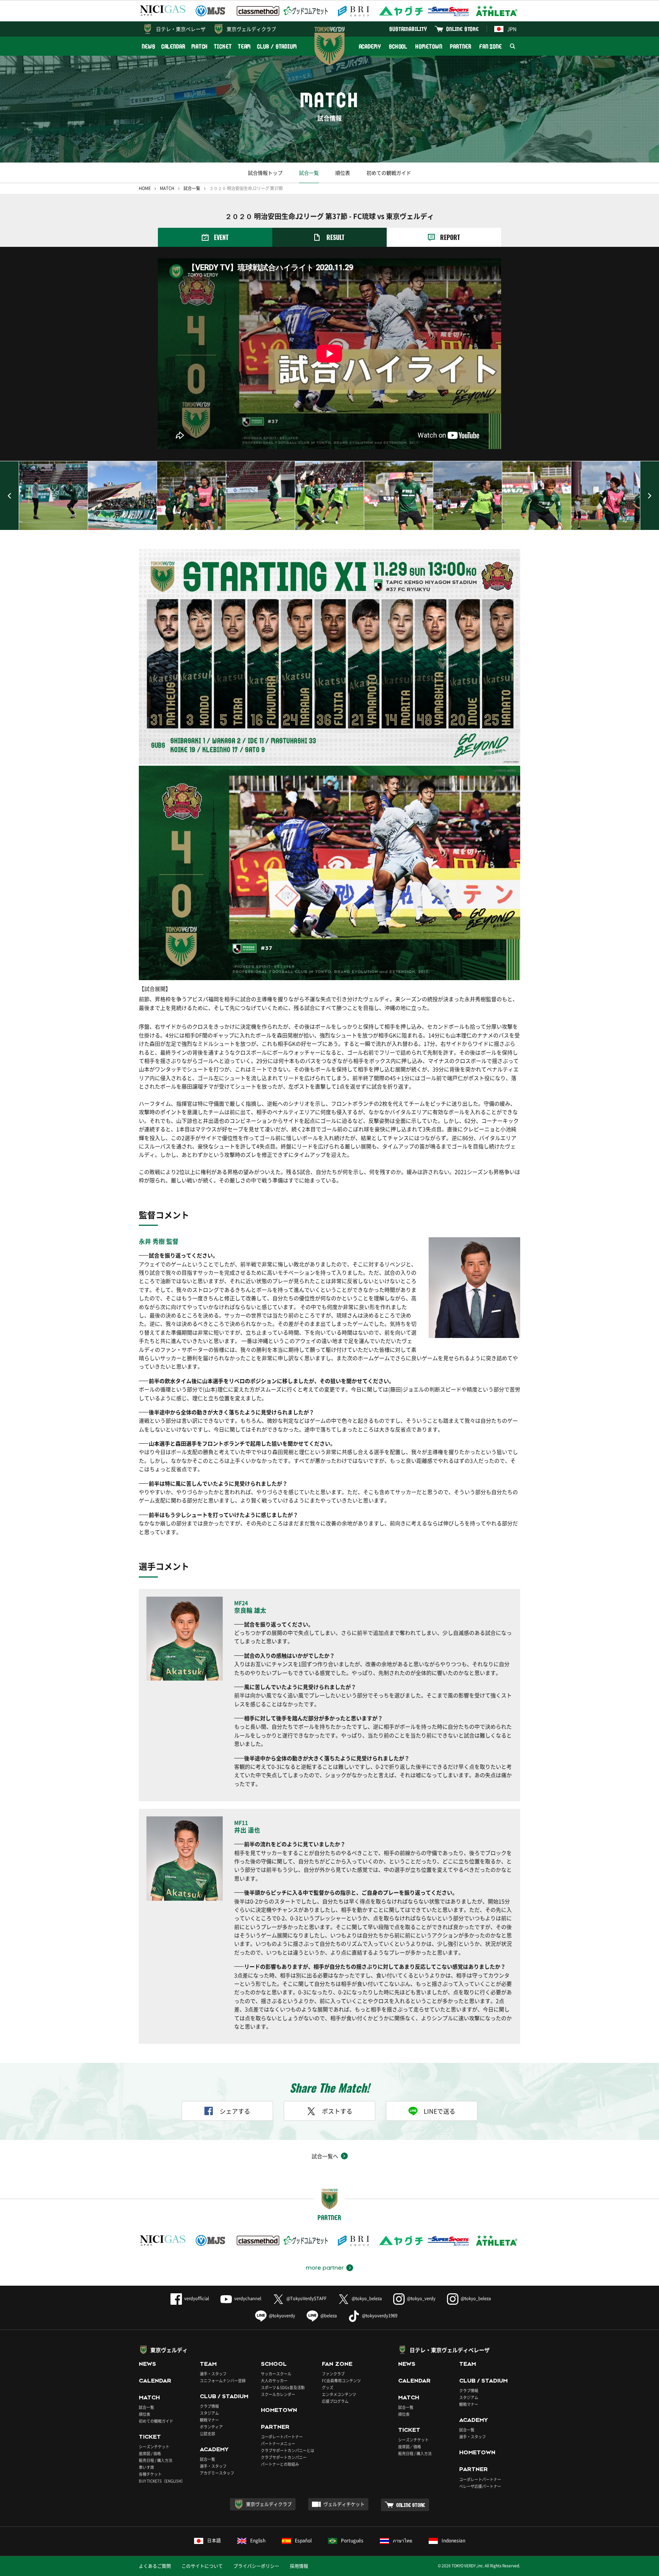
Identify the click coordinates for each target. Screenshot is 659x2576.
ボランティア (211, 2427)
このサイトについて (202, 2566)
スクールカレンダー (278, 2394)
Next (649, 496)
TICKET (223, 46)
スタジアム (209, 2413)
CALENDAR (173, 46)
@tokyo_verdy (421, 2298)
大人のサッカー (274, 2380)
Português (352, 2541)
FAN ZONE (491, 46)
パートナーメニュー (278, 2443)
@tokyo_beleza (367, 2298)
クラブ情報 (209, 2406)
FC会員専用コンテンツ (341, 2380)
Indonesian (453, 2541)
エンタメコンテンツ (339, 2394)
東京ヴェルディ (169, 2350)
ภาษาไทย (403, 2541)
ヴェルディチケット (344, 2504)
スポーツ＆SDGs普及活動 (283, 2387)
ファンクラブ (333, 2374)
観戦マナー (209, 2420)
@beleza (329, 2316)
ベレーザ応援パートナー (480, 2486)
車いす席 (146, 2467)
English (258, 2541)
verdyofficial (197, 2298)
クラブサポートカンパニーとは (288, 2450)
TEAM (245, 46)
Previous (10, 496)
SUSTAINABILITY (408, 29)
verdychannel (248, 2298)
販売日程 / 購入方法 (156, 2460)
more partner (325, 2268)
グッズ (328, 2387)
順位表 (343, 173)
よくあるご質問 (155, 2566)
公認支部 (207, 2434)
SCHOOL (398, 46)
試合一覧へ (325, 2156)
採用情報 (299, 2566)
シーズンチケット (154, 2446)
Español (303, 2541)
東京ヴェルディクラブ (251, 29)
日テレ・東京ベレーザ (181, 29)
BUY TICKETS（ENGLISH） (162, 2481)
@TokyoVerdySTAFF (306, 2298)
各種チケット (150, 2474)
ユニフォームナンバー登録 (223, 2380)
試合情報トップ (265, 173)
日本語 (214, 2541)
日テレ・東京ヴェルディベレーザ (450, 2350)
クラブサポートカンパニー (284, 2457)
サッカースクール (276, 2374)
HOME (145, 188)
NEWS (149, 46)
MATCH (200, 46)
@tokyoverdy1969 (380, 2316)
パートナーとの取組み (280, 2464)
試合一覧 (309, 173)
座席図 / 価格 (150, 2453)
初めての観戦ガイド (389, 173)
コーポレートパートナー (282, 2437)
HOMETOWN (429, 46)
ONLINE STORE (463, 29)
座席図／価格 (410, 2446)
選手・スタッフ (213, 2374)
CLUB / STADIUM (277, 46)
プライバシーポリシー (256, 2566)
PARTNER (460, 46)
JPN (512, 29)
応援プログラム (335, 2401)
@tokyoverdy (282, 2316)
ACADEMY (370, 46)
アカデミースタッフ (217, 2473)
